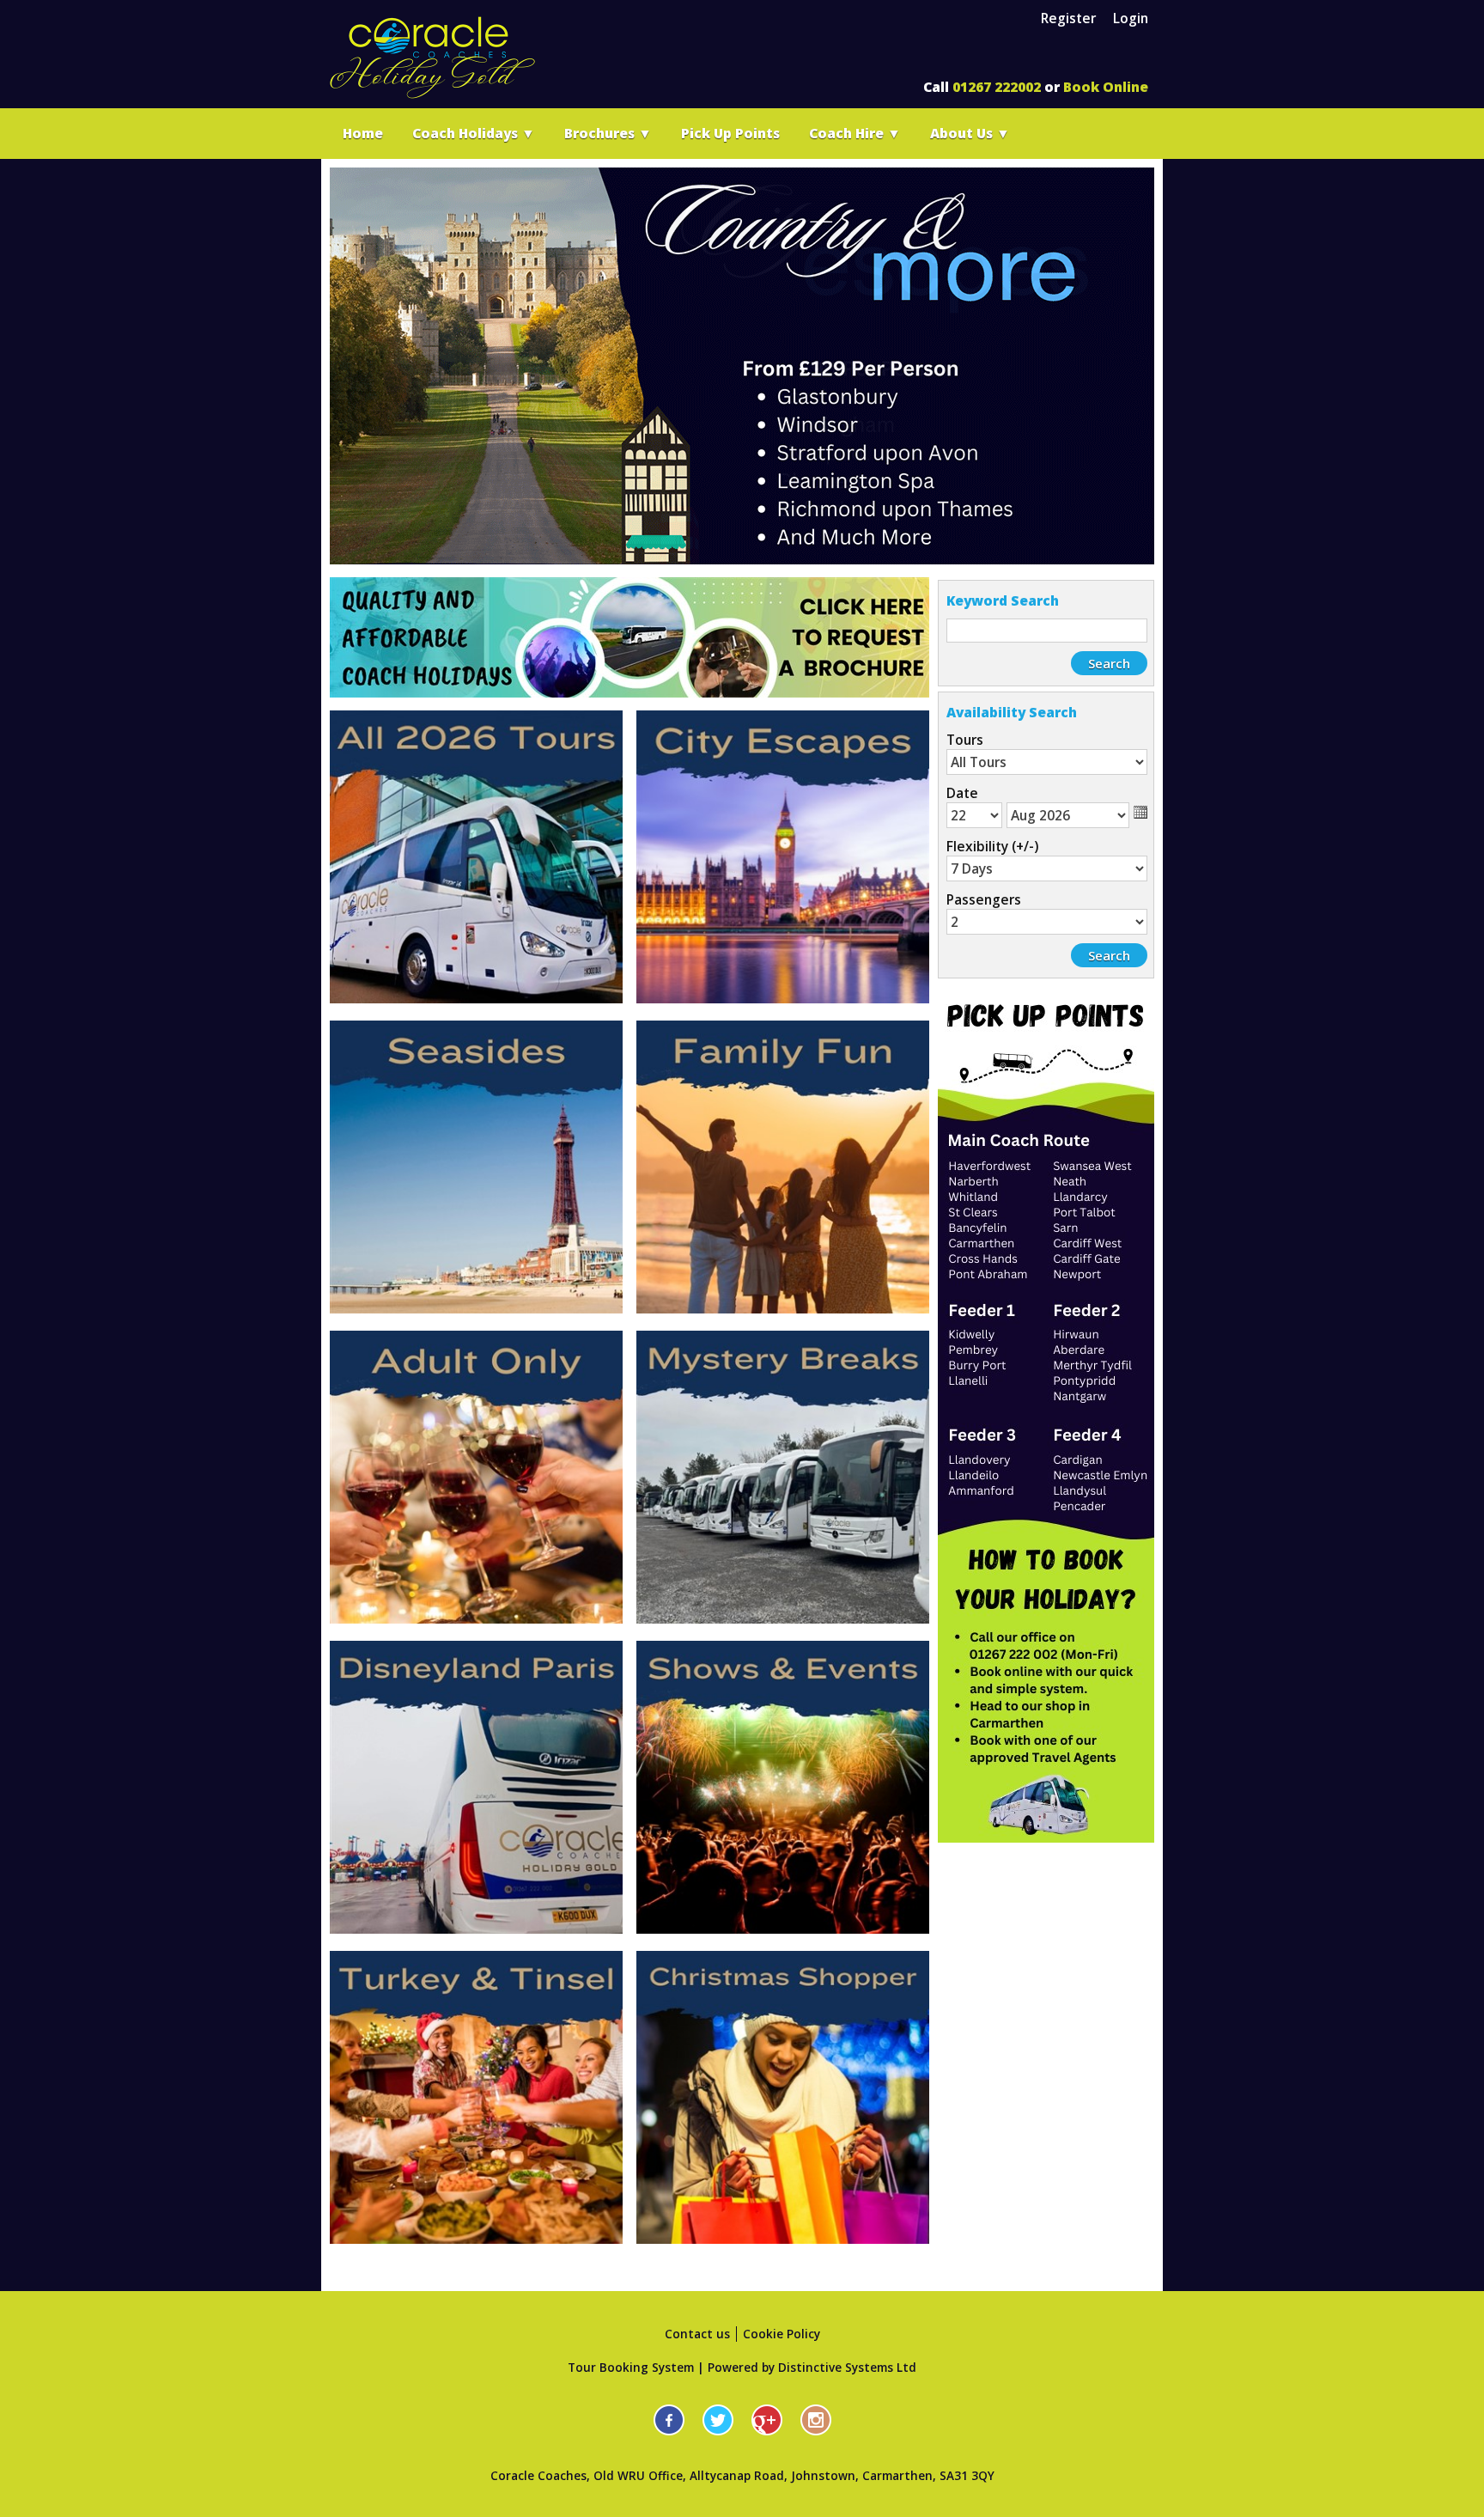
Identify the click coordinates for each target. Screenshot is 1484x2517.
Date (962, 793)
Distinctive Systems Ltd (847, 2368)
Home (363, 133)
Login (1131, 18)
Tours (965, 740)
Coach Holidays (474, 133)
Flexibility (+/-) (992, 846)
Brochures (608, 133)
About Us (970, 133)
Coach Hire (855, 133)
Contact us (697, 2334)
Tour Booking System (631, 2368)
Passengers (984, 899)
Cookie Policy (782, 2334)
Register (1068, 18)
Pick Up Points (730, 133)
